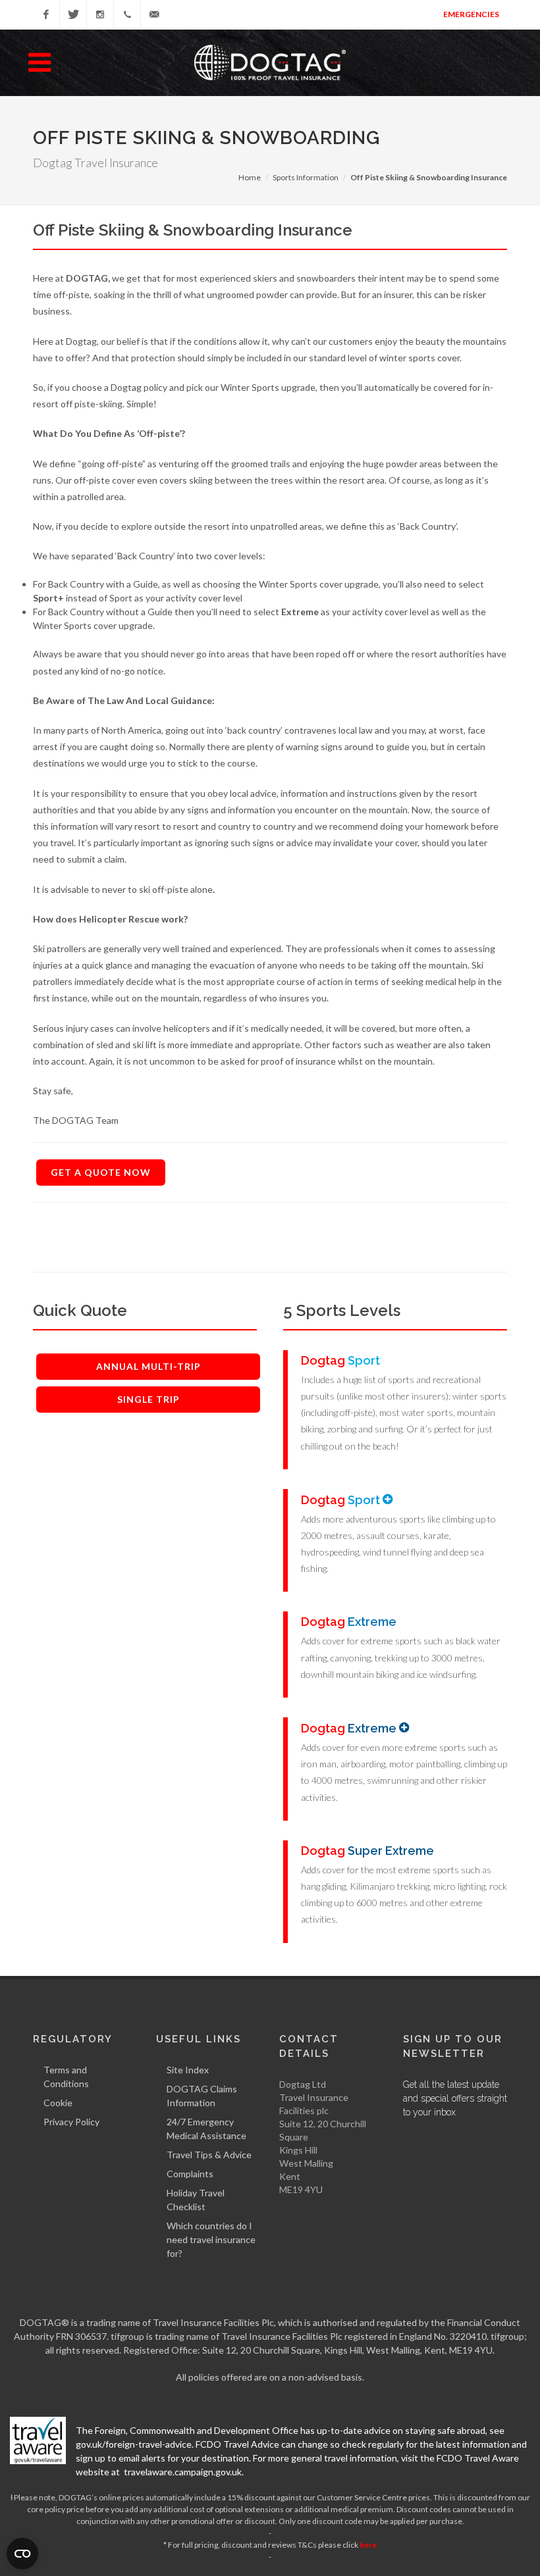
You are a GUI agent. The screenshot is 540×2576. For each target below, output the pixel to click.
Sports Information (306, 177)
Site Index (188, 2070)
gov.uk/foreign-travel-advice (134, 2444)
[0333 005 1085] (127, 14)
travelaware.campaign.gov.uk (183, 2472)
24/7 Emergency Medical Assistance (206, 2129)
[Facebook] (46, 14)
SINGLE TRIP (148, 1399)
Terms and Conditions (66, 2077)
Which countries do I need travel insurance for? (211, 2239)
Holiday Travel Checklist (196, 2200)
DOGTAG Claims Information (202, 2096)
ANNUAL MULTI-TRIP (148, 1366)
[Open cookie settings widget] (22, 2554)
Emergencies (471, 14)
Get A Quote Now (101, 1172)
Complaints (190, 2174)
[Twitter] (73, 14)
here (368, 2545)
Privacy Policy (71, 2122)
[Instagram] (100, 14)
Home (250, 177)
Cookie (58, 2103)
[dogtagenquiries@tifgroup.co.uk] (154, 14)
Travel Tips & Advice (209, 2155)
